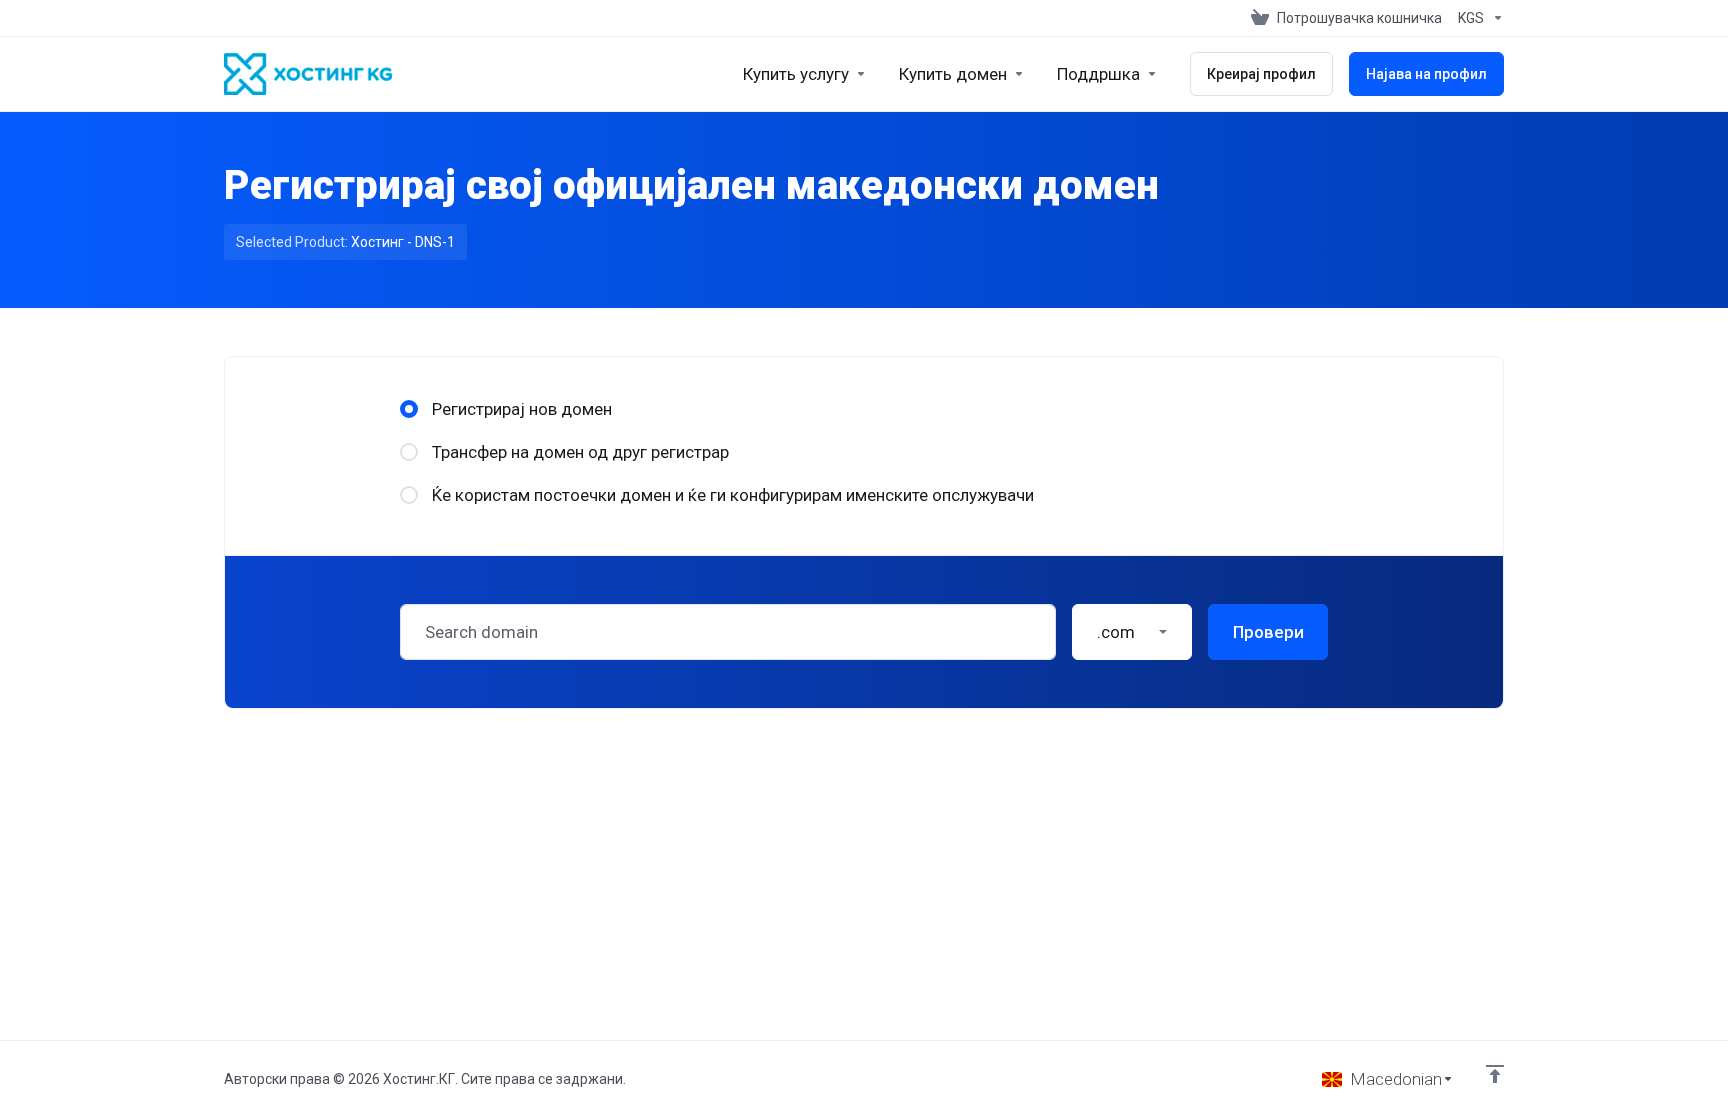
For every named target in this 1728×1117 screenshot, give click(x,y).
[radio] (409, 409)
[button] (1132, 632)
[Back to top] (1495, 1074)
